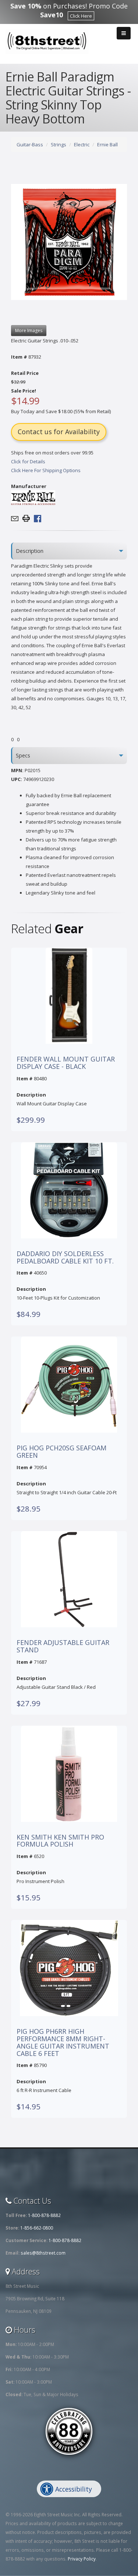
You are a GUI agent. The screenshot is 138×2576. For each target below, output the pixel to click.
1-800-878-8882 (44, 2215)
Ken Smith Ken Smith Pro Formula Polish (60, 1841)
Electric (82, 144)
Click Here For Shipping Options (46, 470)
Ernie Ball (107, 144)
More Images (29, 330)
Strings (59, 144)
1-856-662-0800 (37, 2228)
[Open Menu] (124, 33)
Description (30, 551)
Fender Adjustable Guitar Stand (63, 1646)
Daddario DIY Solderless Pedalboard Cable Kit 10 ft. (65, 1258)
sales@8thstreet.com (43, 2253)
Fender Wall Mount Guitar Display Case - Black (66, 1063)
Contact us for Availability (59, 432)
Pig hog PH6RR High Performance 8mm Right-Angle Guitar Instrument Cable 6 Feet (63, 2042)
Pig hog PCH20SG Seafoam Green (61, 1452)
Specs (23, 755)
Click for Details (28, 461)
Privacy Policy (82, 2559)
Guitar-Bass (30, 144)
